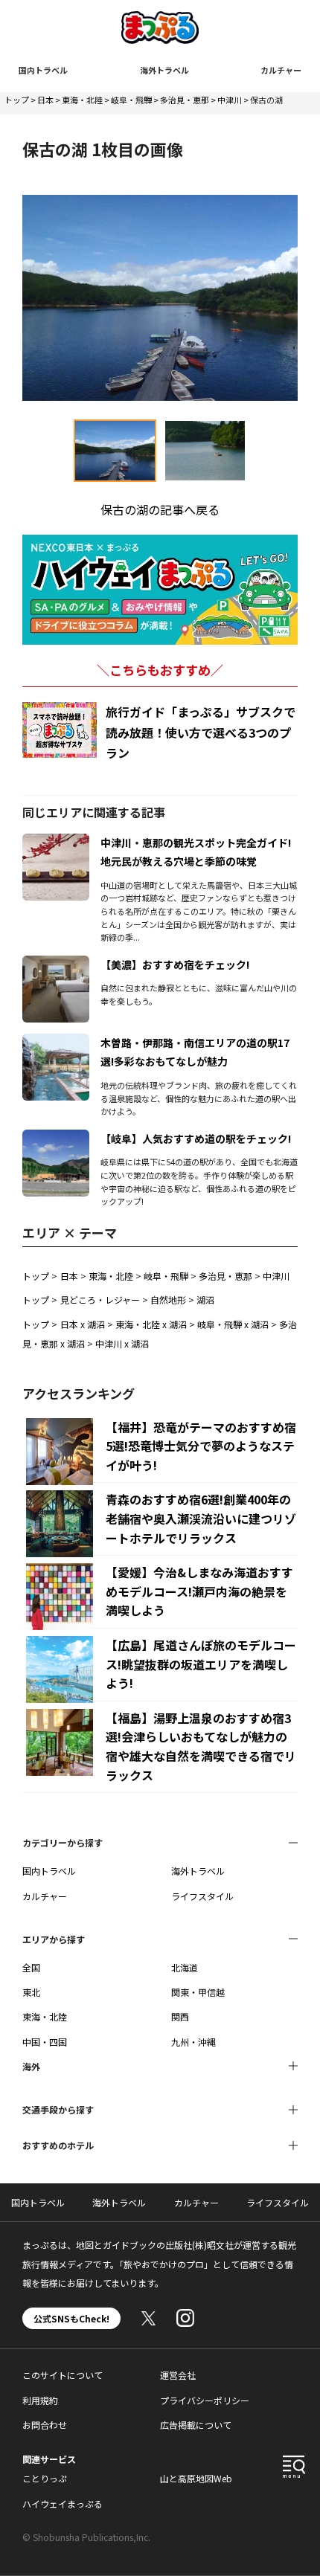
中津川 (230, 100)
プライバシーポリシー (205, 2400)
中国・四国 (45, 2042)
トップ (17, 100)
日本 (45, 100)
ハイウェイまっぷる (63, 2503)
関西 (180, 2016)
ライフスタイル (202, 1896)
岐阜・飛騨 (131, 100)
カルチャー (281, 70)
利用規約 (40, 2400)
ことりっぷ (45, 2478)
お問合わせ (45, 2425)
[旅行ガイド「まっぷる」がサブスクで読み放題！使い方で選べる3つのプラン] (60, 730)
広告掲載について (196, 2425)
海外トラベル (164, 70)
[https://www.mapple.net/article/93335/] (56, 965)
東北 (31, 1992)
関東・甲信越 (198, 1992)
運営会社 (178, 2375)
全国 (31, 1967)
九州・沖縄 (193, 2042)
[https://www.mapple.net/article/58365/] (56, 1043)
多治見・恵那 (185, 100)
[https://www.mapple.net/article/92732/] (56, 1139)
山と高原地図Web (196, 2478)
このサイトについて (63, 2375)
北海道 (185, 1967)
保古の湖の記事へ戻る (160, 509)
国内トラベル (43, 70)
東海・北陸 (82, 100)
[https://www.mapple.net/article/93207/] (56, 843)
